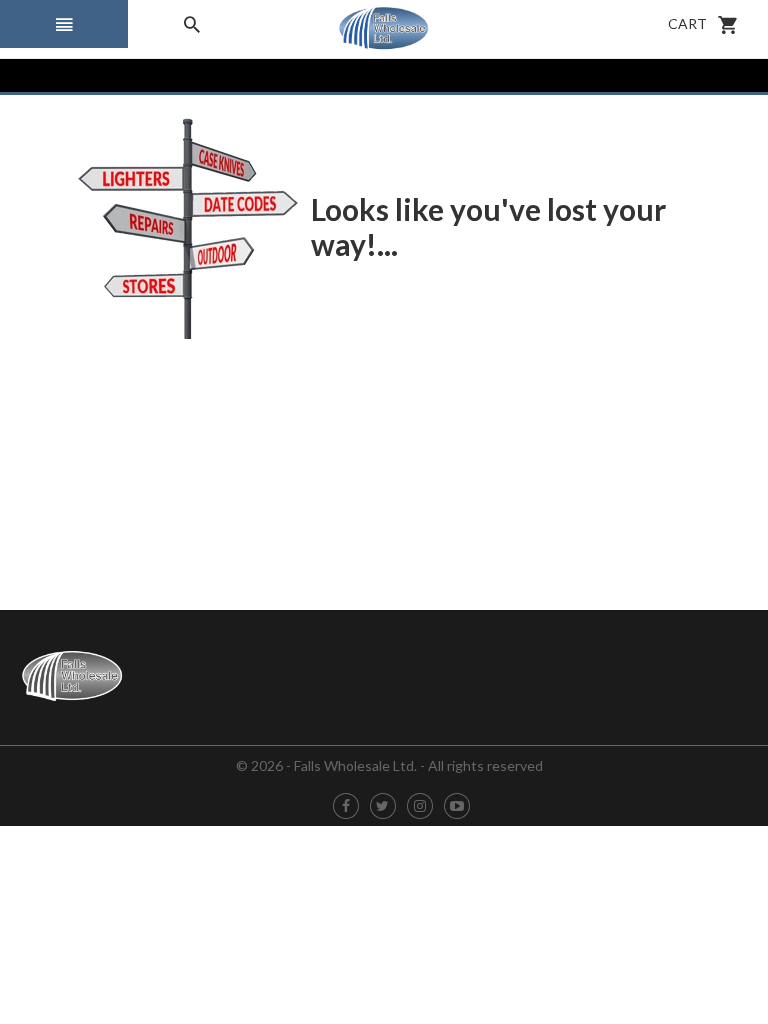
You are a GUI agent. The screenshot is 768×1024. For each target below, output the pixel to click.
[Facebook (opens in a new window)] (346, 806)
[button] (64, 24)
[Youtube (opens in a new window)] (457, 806)
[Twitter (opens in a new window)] (382, 806)
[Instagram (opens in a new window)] (420, 806)
